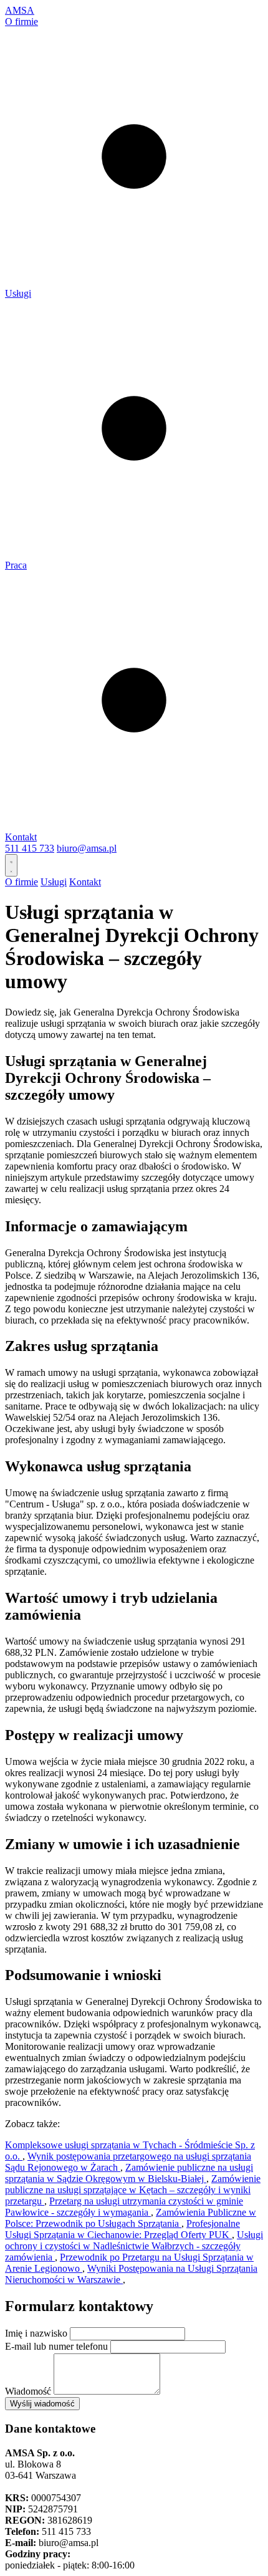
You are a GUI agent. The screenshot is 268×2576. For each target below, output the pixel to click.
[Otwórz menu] (11, 865)
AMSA (20, 10)
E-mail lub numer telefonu (56, 2346)
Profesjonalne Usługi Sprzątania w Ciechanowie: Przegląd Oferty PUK (122, 2229)
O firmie (22, 22)
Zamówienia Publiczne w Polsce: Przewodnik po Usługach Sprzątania (131, 2218)
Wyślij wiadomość (42, 2404)
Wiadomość (28, 2391)
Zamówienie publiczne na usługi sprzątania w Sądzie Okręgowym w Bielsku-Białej (129, 2173)
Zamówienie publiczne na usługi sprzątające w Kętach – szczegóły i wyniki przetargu (133, 2190)
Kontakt (21, 837)
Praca (16, 565)
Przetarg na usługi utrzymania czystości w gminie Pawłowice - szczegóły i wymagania (124, 2207)
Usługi (18, 293)
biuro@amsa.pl (87, 848)
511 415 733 (30, 848)
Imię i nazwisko (36, 2333)
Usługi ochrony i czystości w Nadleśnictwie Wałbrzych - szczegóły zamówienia (134, 2246)
